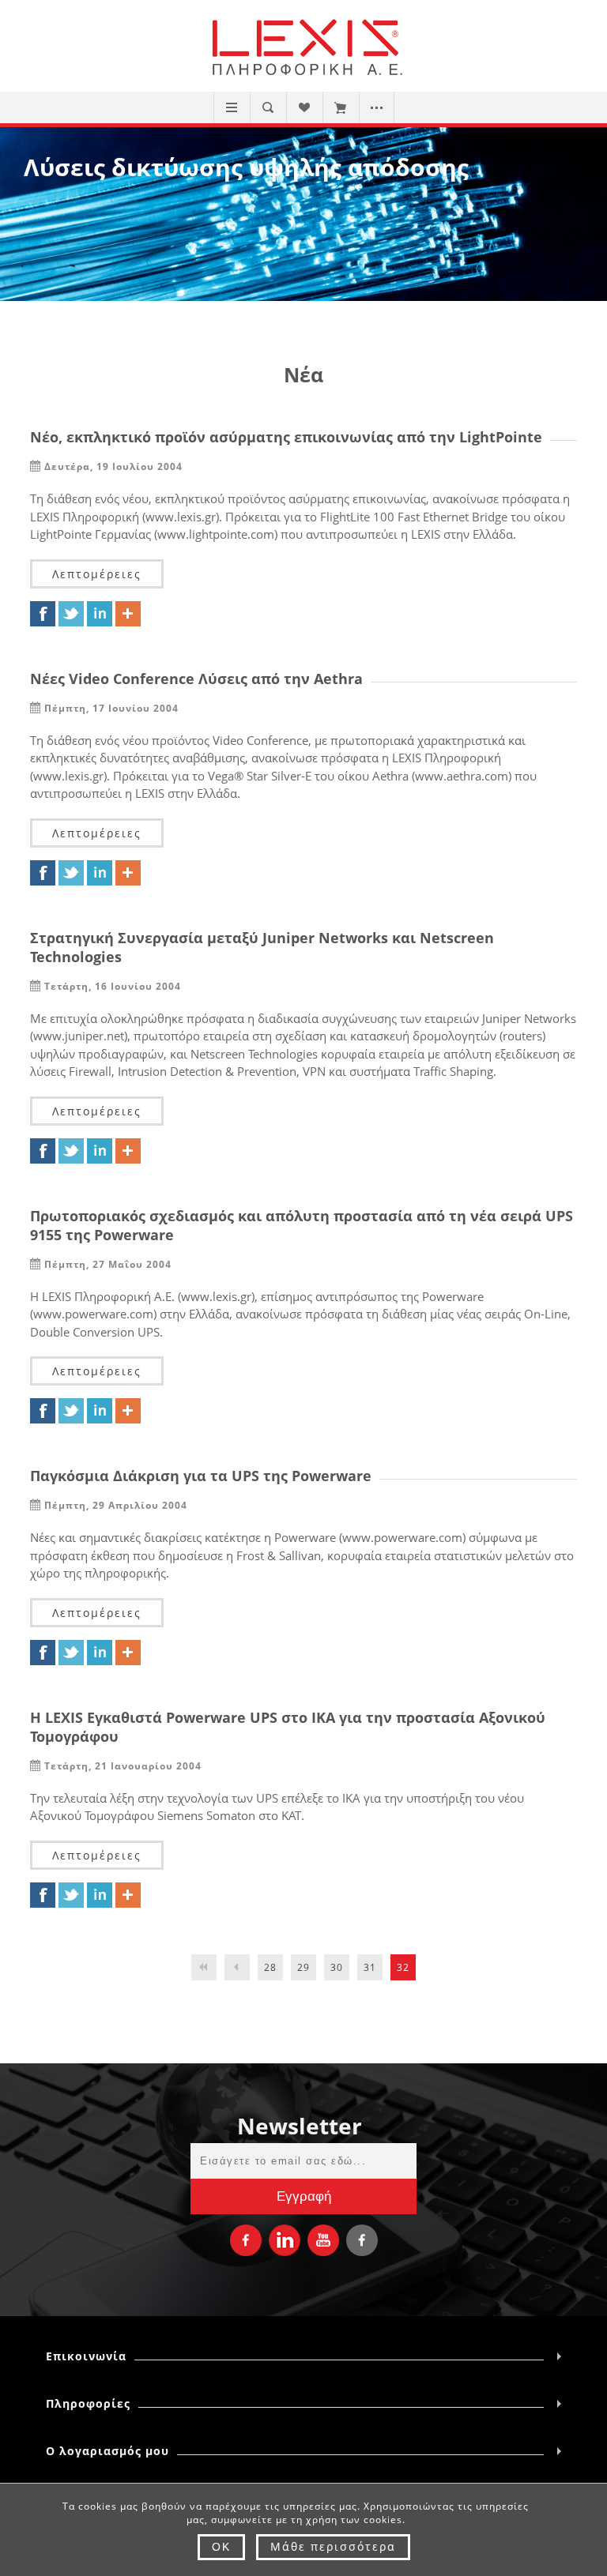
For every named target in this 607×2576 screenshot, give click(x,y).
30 (337, 1967)
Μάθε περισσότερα (333, 2546)
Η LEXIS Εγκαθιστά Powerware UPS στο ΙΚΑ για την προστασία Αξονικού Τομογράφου (288, 1727)
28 (270, 1967)
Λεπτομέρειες (97, 574)
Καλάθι (340, 107)
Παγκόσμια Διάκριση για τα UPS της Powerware (201, 1476)
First (204, 1967)
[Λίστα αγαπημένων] (304, 107)
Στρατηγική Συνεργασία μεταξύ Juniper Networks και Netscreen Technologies (262, 947)
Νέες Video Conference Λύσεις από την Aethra (196, 679)
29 (303, 1967)
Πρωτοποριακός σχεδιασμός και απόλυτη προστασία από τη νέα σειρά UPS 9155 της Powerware (302, 1225)
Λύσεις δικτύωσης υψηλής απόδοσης (246, 167)
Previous (237, 1967)
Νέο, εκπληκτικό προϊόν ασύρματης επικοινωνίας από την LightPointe (286, 437)
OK (221, 2547)
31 (370, 1967)
